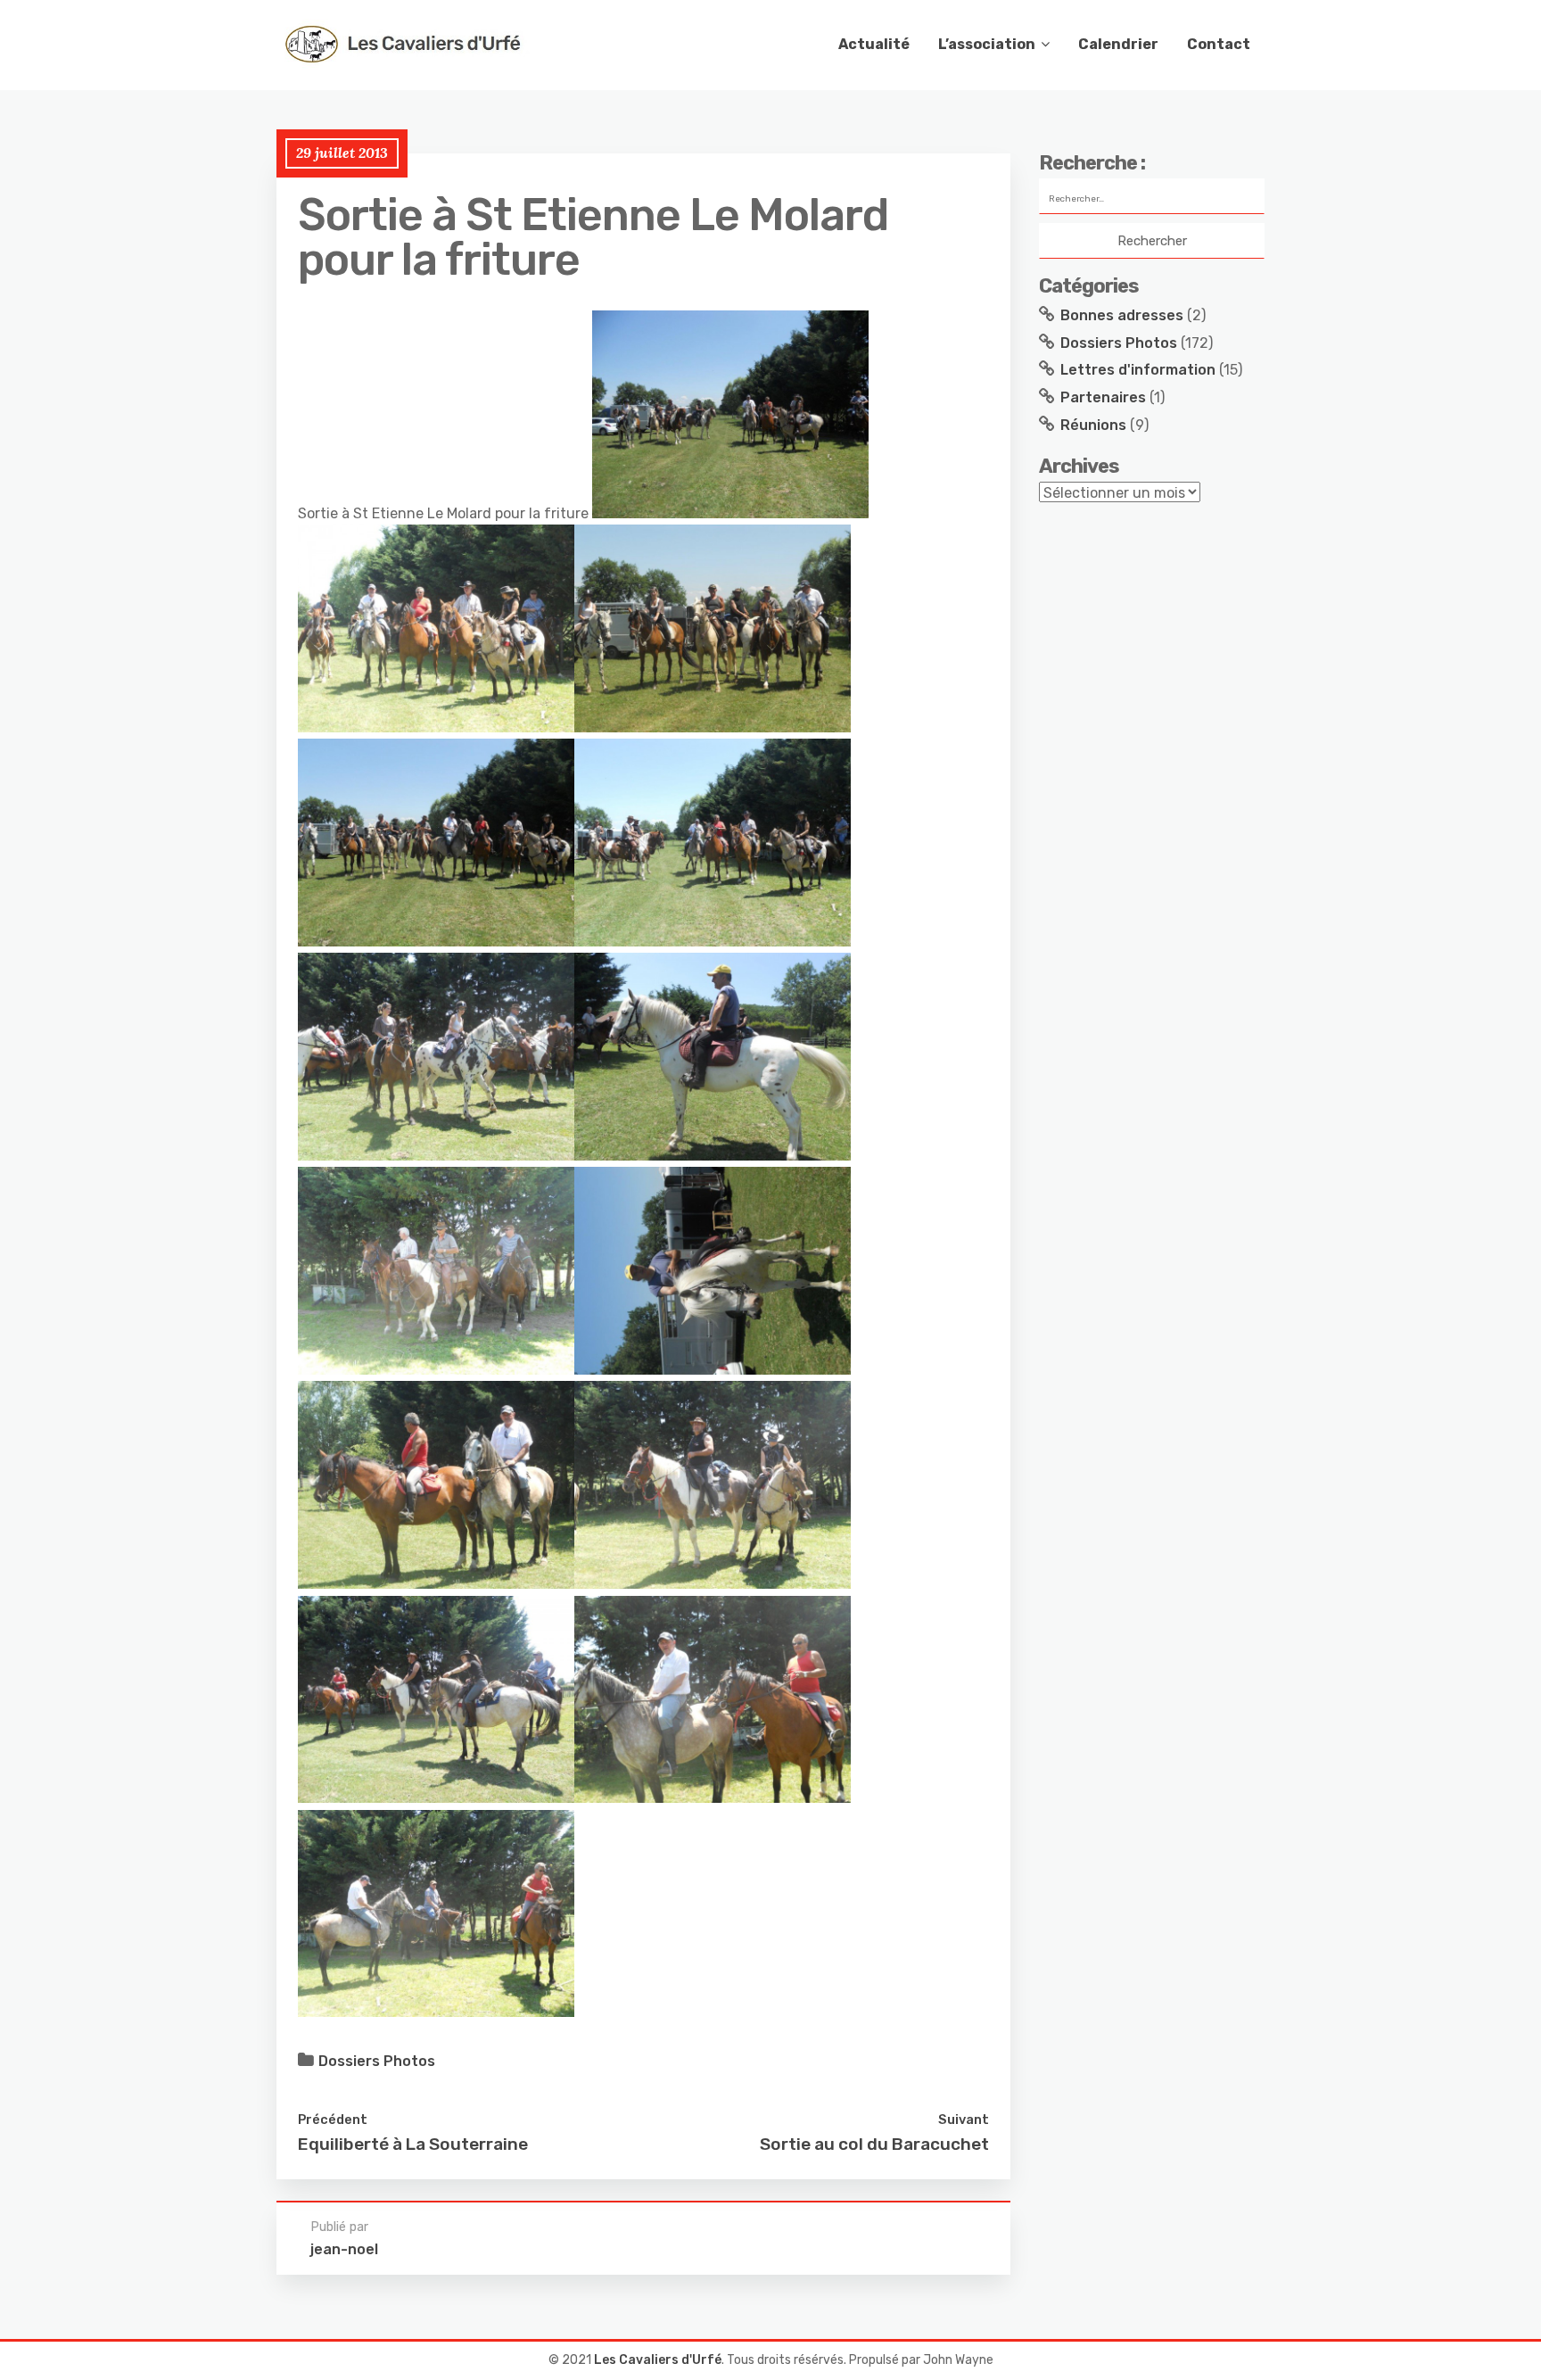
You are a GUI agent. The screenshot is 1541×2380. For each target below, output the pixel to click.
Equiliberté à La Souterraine (413, 2144)
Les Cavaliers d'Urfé (658, 2360)
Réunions (1093, 425)
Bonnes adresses (1122, 315)
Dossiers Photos (377, 2061)
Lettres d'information (1138, 370)
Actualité (874, 44)
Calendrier (1118, 44)
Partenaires (1103, 397)
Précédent (333, 2120)
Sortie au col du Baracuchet (874, 2144)
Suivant (964, 2120)
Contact (1219, 44)
